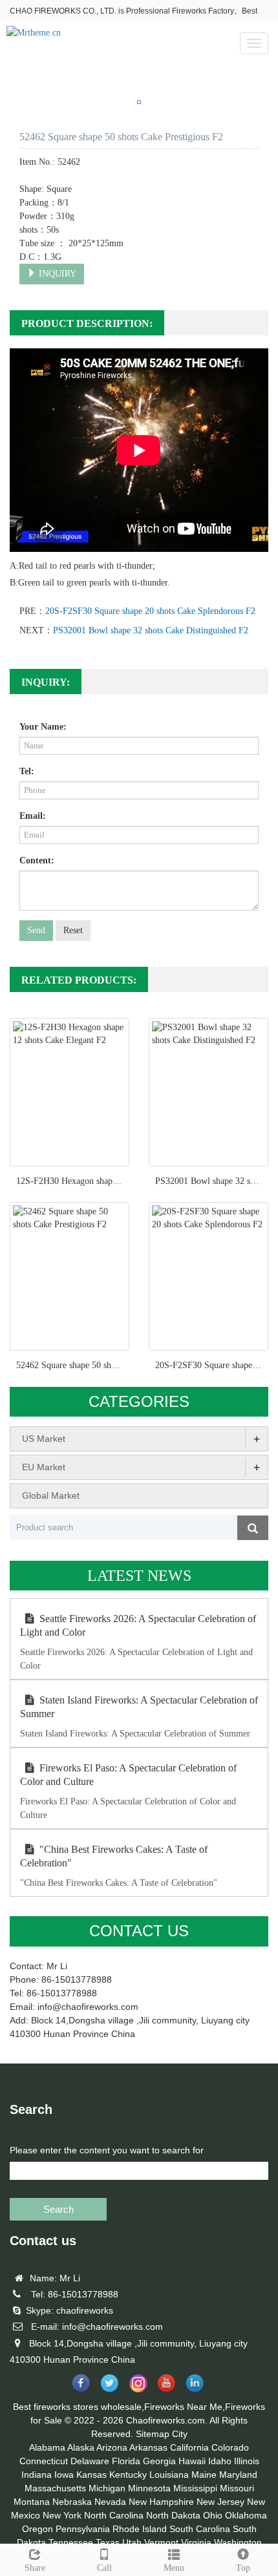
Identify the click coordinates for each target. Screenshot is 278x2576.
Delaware (90, 2461)
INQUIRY (56, 274)
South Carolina (200, 2529)
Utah (132, 2542)
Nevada (110, 2502)
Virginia (196, 2542)
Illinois (247, 2461)
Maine (204, 2475)
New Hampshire (161, 2502)
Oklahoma (246, 2515)
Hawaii (192, 2461)
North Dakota (173, 2515)
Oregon (37, 2529)
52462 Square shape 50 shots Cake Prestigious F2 (107, 1365)
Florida (126, 2461)
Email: (33, 816)
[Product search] (253, 1528)
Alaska (81, 2447)
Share (35, 2568)
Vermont (161, 2542)
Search (59, 2209)
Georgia (159, 2461)
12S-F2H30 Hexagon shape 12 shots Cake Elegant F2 (114, 1181)
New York (62, 2515)
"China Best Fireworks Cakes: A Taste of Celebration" (114, 1856)
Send (36, 930)
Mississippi (195, 2488)
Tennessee (71, 2542)
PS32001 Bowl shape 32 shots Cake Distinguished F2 (151, 630)
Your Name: (43, 727)
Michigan (107, 2488)
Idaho (220, 2461)
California (189, 2447)
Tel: (27, 771)
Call (104, 2568)
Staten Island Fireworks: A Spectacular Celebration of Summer (139, 1707)
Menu (174, 2568)
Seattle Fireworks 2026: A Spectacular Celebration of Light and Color (138, 1625)
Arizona (112, 2447)
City (180, 2434)
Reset (73, 930)
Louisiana (169, 2475)
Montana (32, 2502)
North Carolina (114, 2515)
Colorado (230, 2447)
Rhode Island (140, 2529)
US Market (44, 1439)
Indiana (37, 2475)
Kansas (91, 2475)
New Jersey (220, 2502)
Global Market (51, 1495)
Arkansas (148, 2447)
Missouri (237, 2488)
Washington (238, 2542)
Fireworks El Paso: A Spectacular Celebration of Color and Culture (128, 1775)
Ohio (213, 2515)
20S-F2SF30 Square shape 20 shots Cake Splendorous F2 (150, 611)
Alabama (47, 2447)
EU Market (44, 1467)
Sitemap (153, 2434)
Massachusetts (55, 2488)
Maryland (238, 2475)
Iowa (64, 2475)
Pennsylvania (83, 2529)
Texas (108, 2542)
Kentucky (128, 2475)
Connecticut (44, 2461)
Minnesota (149, 2488)
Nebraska (72, 2502)
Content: (37, 860)
